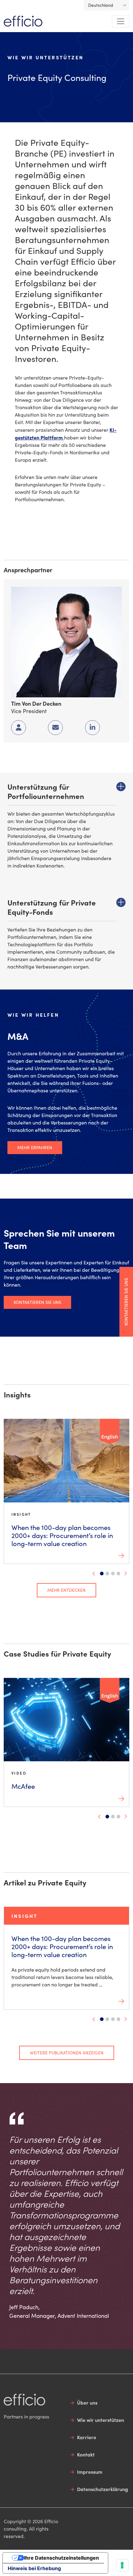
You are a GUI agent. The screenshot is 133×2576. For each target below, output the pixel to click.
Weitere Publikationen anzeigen (67, 2053)
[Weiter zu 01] (102, 1574)
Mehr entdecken (66, 1590)
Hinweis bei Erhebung (34, 2568)
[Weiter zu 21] (113, 1574)
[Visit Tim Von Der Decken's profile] (66, 641)
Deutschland (101, 5)
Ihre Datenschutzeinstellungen (62, 2558)
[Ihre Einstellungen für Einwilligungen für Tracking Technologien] (122, 2565)
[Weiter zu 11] (107, 1574)
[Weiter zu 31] (118, 1574)
